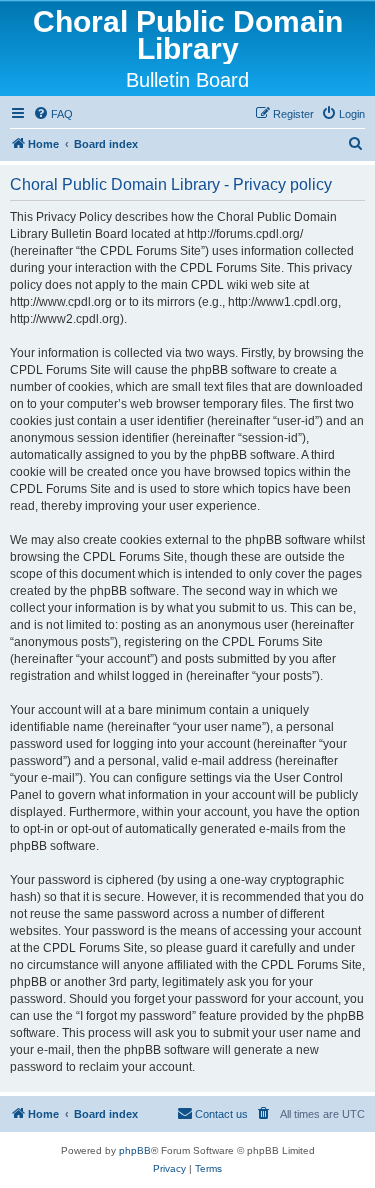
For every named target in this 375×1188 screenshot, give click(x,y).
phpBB (135, 1150)
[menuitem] (53, 114)
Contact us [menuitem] (221, 1114)
